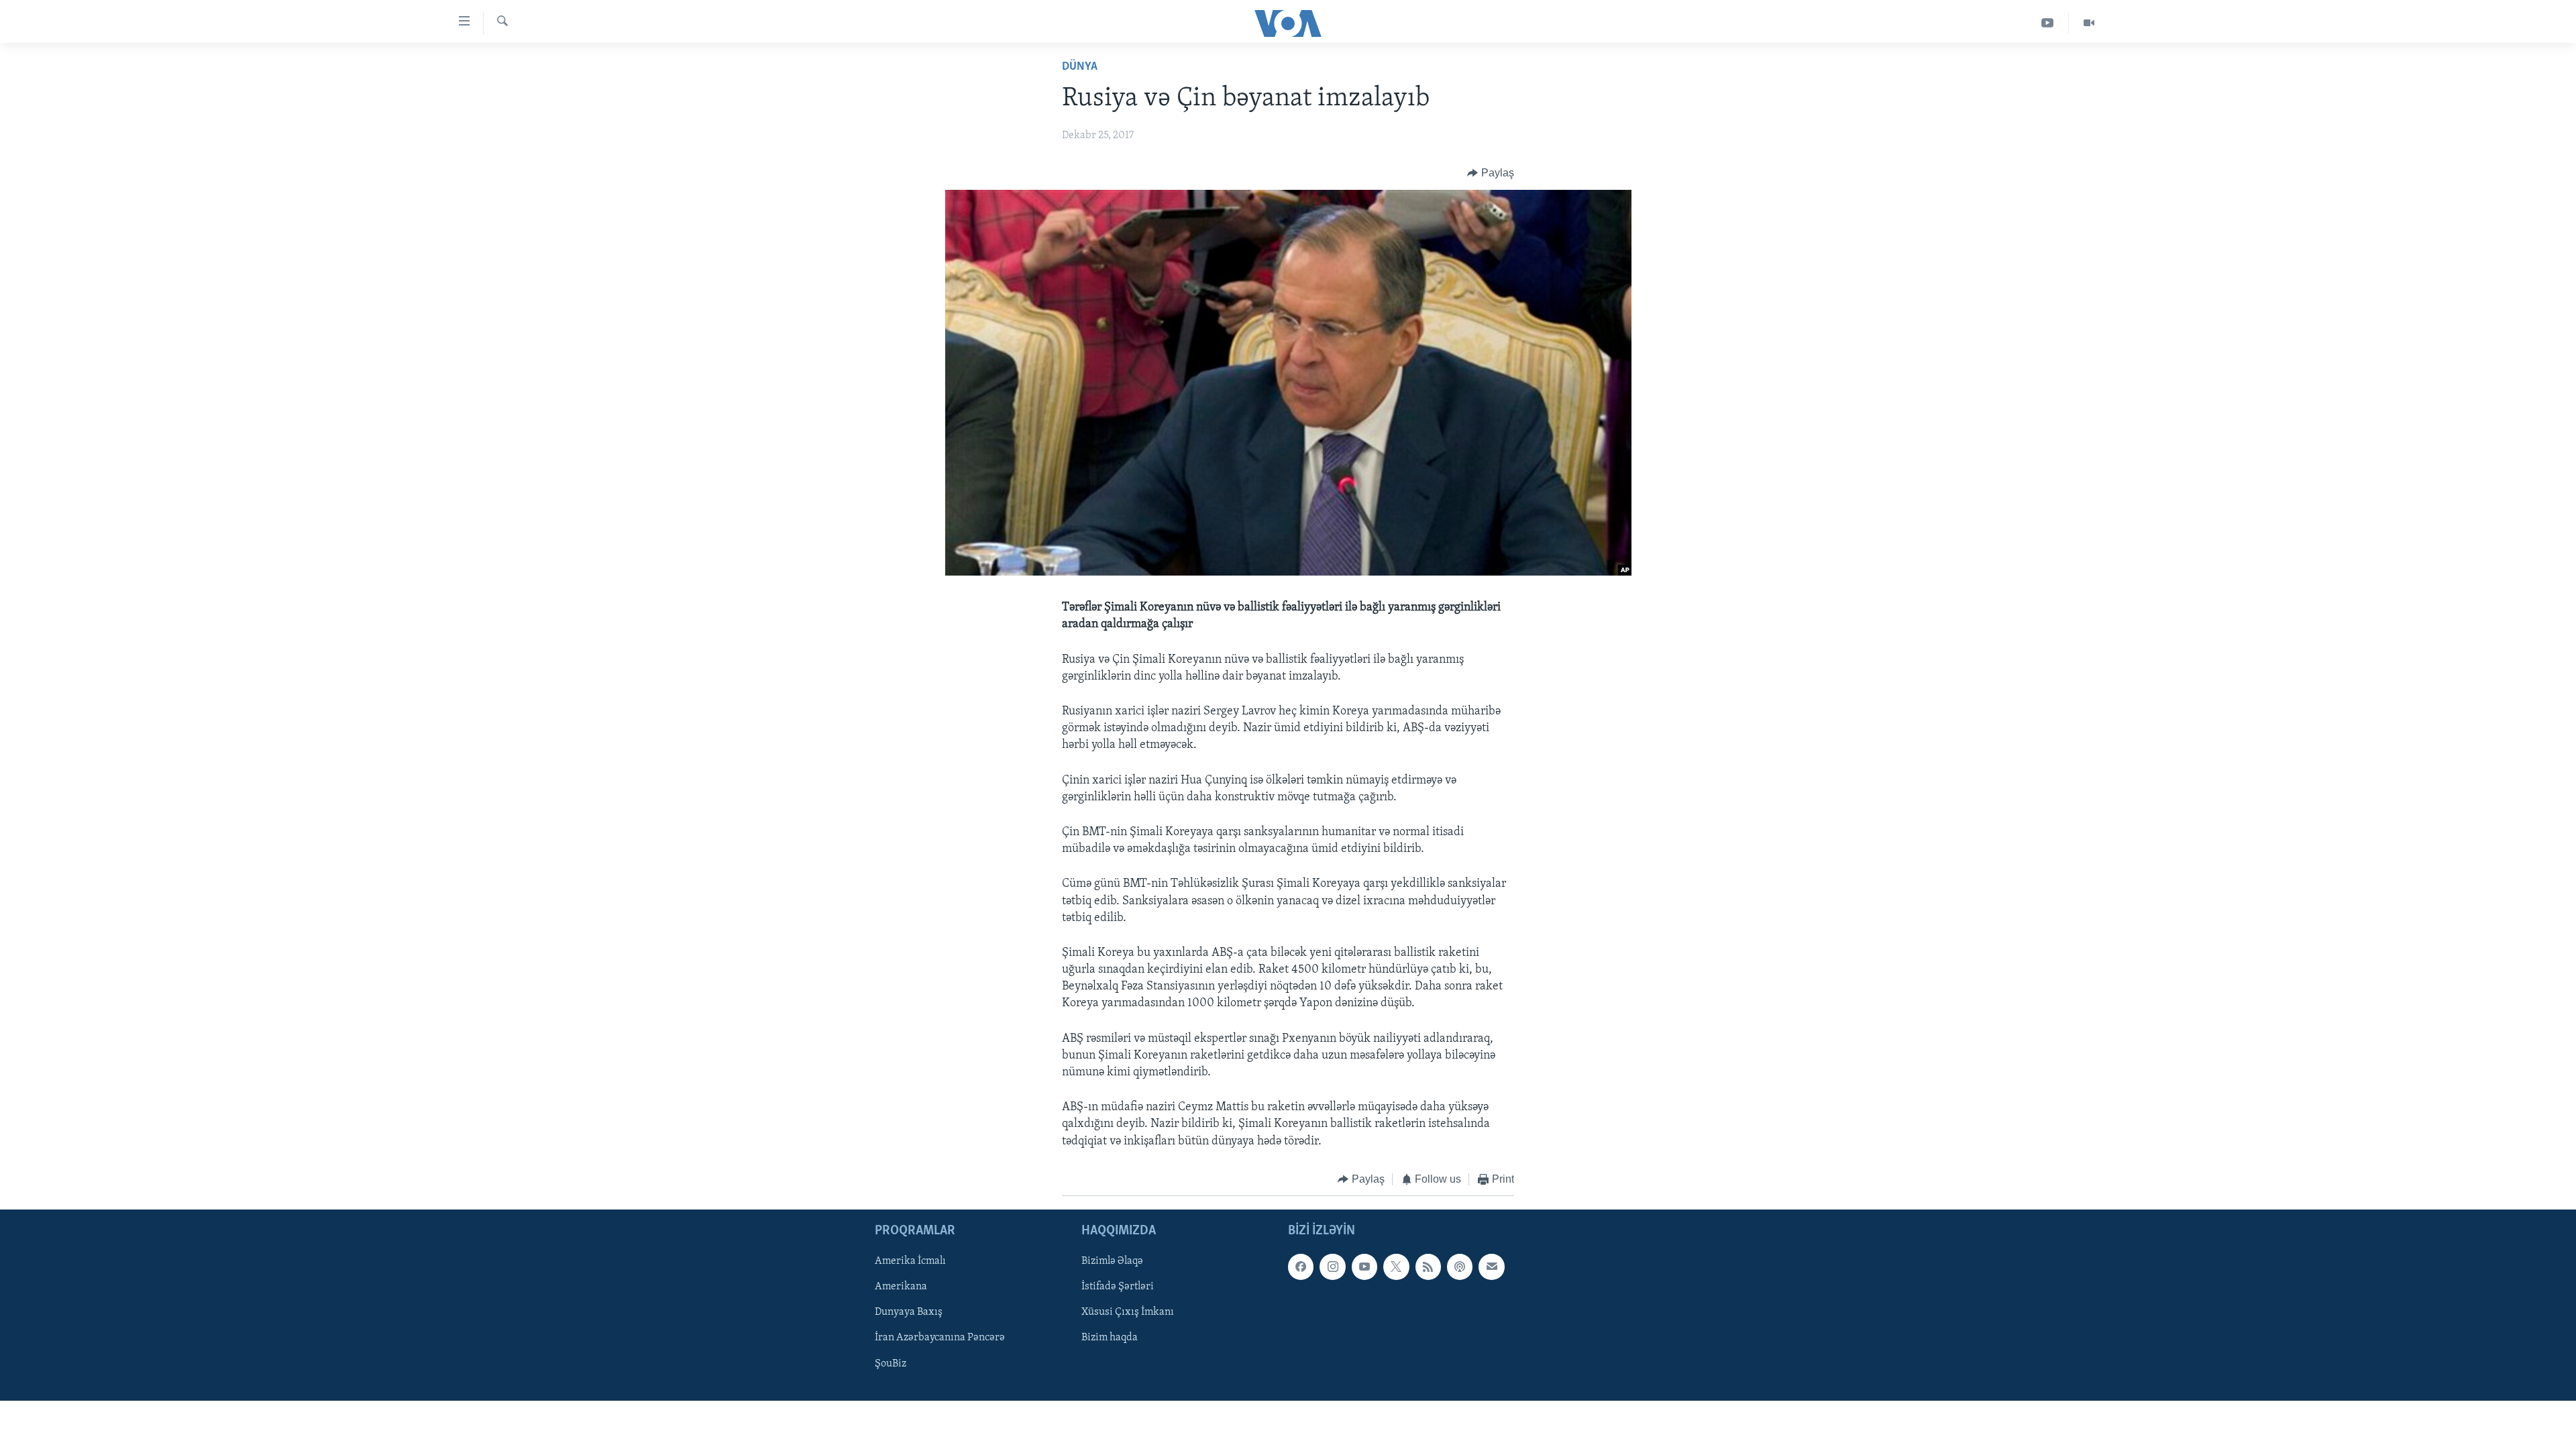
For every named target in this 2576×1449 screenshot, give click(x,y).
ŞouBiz (891, 1364)
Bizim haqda (1110, 1338)
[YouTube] (2048, 23)
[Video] (2089, 23)
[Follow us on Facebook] (1301, 1267)
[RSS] (1428, 1267)
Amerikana (901, 1287)
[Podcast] (1460, 1267)
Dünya (1080, 67)
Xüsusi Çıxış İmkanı (1128, 1313)
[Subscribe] (1491, 1267)
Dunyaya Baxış (909, 1313)
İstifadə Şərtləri (1118, 1287)
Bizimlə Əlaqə (1112, 1262)
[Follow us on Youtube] (1364, 1267)
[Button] (1491, 173)
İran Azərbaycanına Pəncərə (940, 1338)
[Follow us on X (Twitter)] (1396, 1267)
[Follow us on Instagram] (1332, 1267)
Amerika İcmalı (910, 1262)
